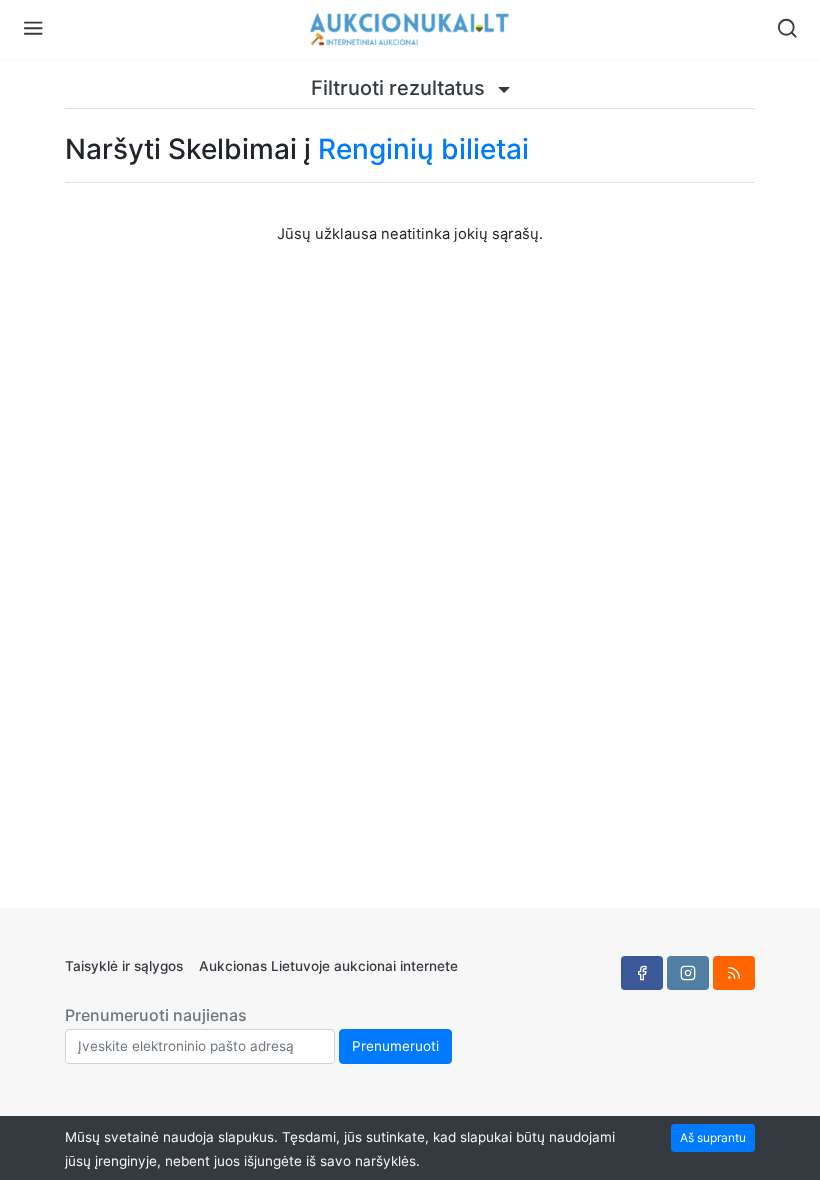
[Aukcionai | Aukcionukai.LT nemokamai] (410, 29)
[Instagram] (688, 973)
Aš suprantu (713, 1137)
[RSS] (734, 973)
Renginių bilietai (423, 149)
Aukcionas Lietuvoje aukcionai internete (328, 966)
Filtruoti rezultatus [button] (400, 88)
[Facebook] (642, 973)
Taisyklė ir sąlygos (124, 966)
